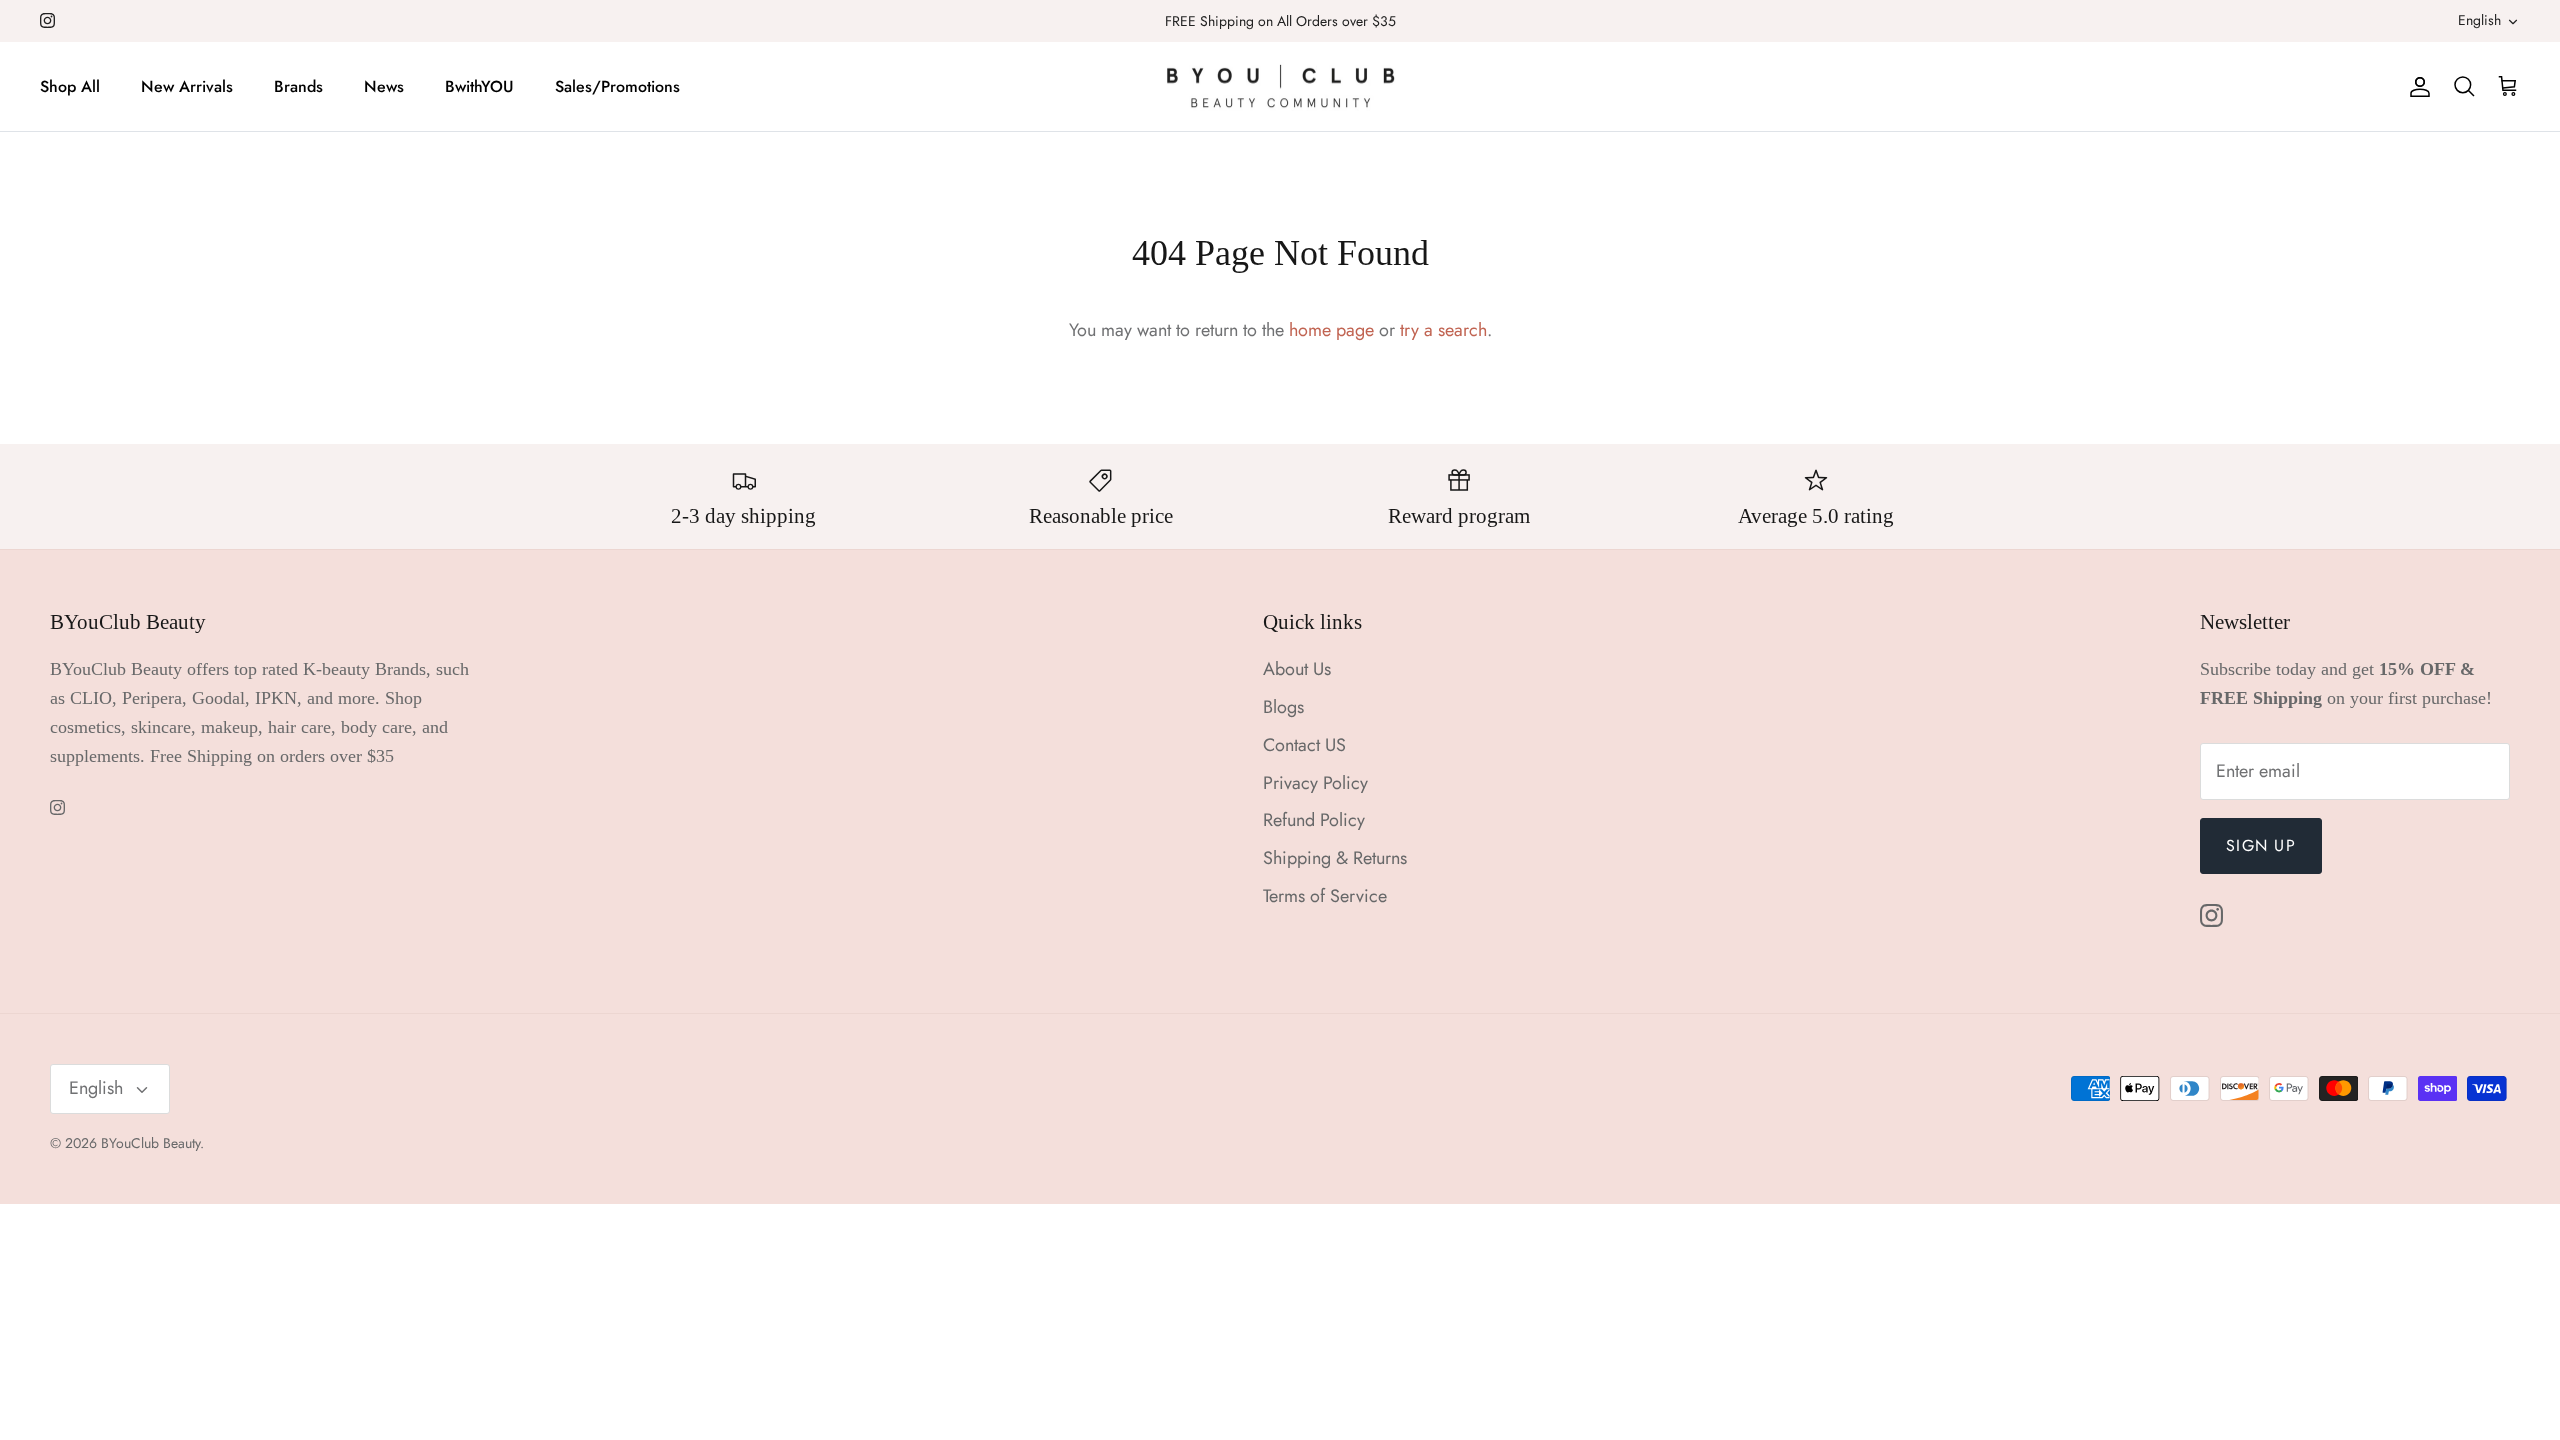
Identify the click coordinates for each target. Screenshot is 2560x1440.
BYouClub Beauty (150, 1143)
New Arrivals (187, 86)
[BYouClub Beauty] (1280, 87)
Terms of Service (1325, 896)
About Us (1297, 669)
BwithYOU (479, 86)
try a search (1443, 330)
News (384, 86)
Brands (298, 86)
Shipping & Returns (1335, 858)
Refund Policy (1314, 820)
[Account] (2416, 86)
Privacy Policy (1315, 783)
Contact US (1304, 745)
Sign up (2261, 845)
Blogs (1283, 707)
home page (1331, 330)
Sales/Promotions (617, 86)
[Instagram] (47, 20)
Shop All (70, 86)
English (2479, 20)
